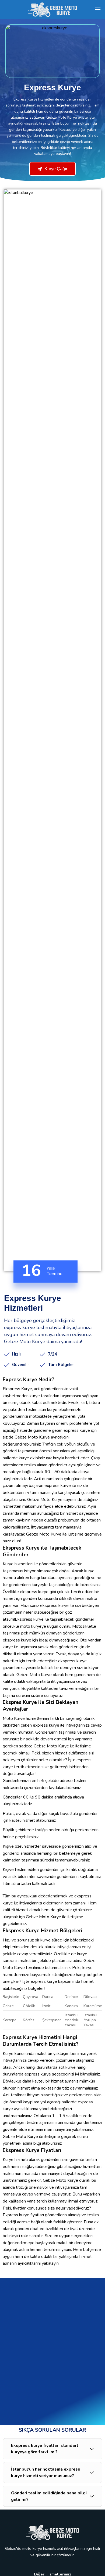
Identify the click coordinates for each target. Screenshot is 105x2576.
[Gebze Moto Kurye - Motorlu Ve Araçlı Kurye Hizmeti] (52, 9)
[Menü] (98, 9)
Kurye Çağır (55, 169)
